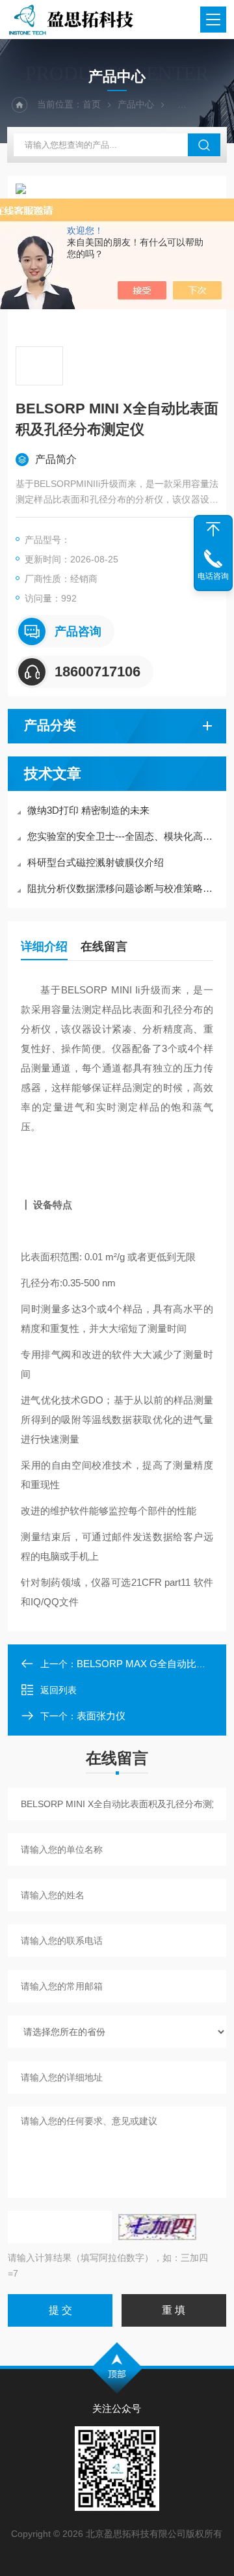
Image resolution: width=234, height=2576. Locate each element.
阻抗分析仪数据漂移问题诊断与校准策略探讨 (123, 888)
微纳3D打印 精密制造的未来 (88, 810)
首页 (92, 104)
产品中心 (136, 104)
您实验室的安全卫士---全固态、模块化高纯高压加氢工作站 (123, 836)
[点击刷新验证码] (157, 2227)
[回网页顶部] (213, 529)
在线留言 (104, 947)
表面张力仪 (101, 1716)
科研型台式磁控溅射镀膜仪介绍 (96, 862)
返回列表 (58, 1690)
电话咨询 (213, 576)
